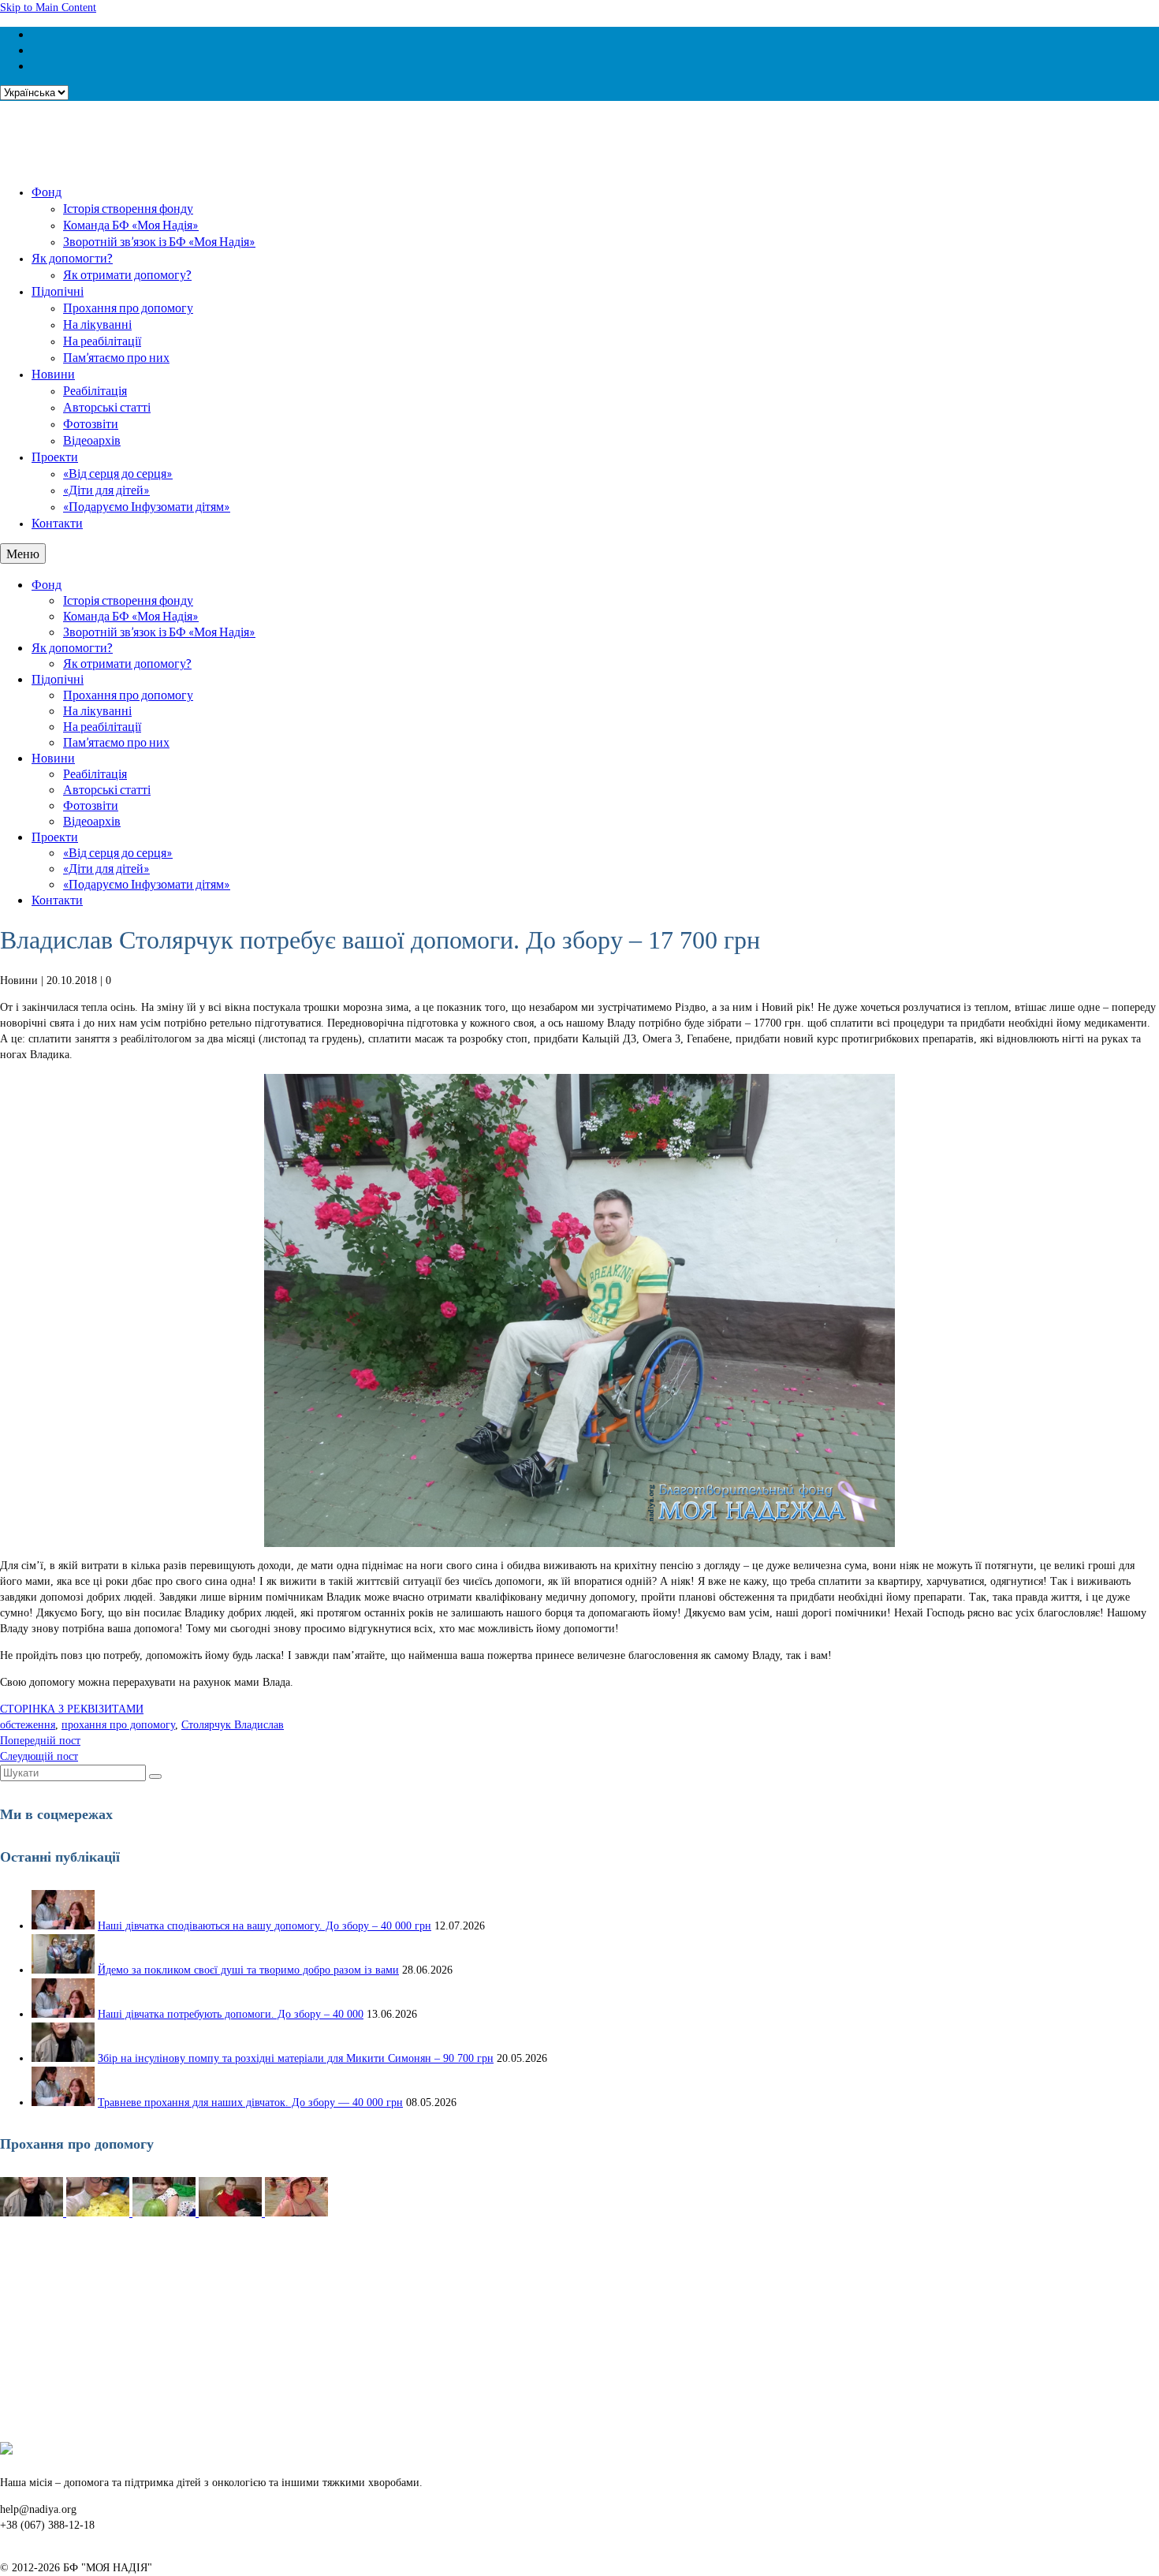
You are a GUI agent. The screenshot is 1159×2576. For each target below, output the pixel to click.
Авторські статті (107, 406)
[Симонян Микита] (33, 2213)
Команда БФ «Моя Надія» (131, 224)
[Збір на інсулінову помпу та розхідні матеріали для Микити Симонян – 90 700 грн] (63, 2058)
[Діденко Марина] (296, 2213)
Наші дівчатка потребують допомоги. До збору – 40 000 (231, 2014)
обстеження (28, 1725)
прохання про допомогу (118, 1725)
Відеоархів (92, 440)
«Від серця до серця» (118, 473)
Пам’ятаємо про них (116, 357)
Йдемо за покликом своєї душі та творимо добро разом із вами (248, 1970)
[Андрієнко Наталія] (99, 2213)
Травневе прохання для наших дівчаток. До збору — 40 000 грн (250, 2103)
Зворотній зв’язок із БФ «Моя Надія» (159, 241)
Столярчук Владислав (233, 1725)
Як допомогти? (72, 257)
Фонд (47, 191)
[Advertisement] (473, 2332)
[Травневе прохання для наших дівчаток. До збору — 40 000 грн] (63, 2103)
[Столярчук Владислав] (232, 2213)
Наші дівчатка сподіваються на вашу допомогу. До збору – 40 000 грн (265, 1926)
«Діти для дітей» (106, 489)
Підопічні (58, 291)
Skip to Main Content (48, 7)
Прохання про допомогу (128, 307)
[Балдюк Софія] (166, 2213)
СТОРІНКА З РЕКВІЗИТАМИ (72, 1709)
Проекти (55, 456)
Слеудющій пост (39, 1756)
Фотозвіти (91, 423)
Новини (53, 373)
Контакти (57, 522)
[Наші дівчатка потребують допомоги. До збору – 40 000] (63, 2014)
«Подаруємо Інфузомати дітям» (147, 506)
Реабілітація (95, 390)
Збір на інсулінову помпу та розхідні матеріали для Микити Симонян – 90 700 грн (296, 2058)
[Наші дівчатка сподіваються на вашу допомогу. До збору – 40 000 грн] (63, 1926)
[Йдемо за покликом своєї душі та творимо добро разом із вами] (63, 1970)
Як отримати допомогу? (127, 274)
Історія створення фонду (128, 208)
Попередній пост (40, 1741)
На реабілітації (102, 340)
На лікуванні (97, 324)
